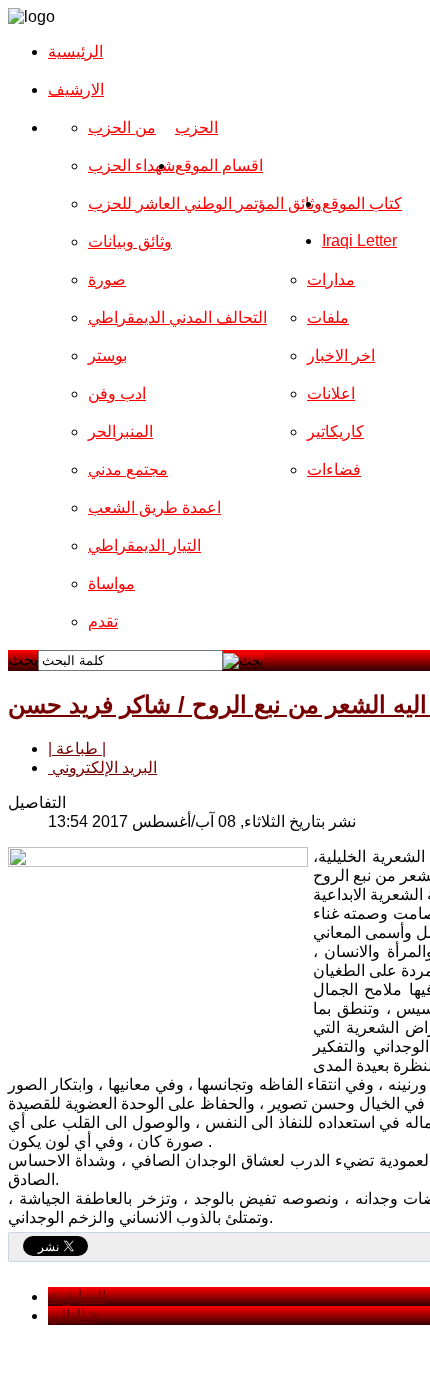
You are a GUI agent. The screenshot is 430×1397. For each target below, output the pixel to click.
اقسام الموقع (219, 165)
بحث (23, 659)
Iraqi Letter (359, 240)
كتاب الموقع (362, 203)
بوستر (107, 355)
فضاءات (334, 469)
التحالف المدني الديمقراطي (177, 317)
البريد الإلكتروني (102, 767)
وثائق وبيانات (130, 241)
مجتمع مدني (128, 469)
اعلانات (331, 393)
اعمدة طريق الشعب (154, 507)
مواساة (111, 583)
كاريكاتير (335, 431)
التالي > (73, 1315)
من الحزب (122, 127)
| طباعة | (77, 748)
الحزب (196, 127)
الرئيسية (75, 51)
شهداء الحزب (131, 165)
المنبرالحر (120, 431)
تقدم (103, 621)
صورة (107, 279)
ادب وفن (117, 393)
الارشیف (76, 89)
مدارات (331, 279)
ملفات (328, 317)
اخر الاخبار (341, 355)
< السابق (77, 1296)
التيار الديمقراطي (144, 545)
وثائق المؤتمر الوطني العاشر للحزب (205, 203)
